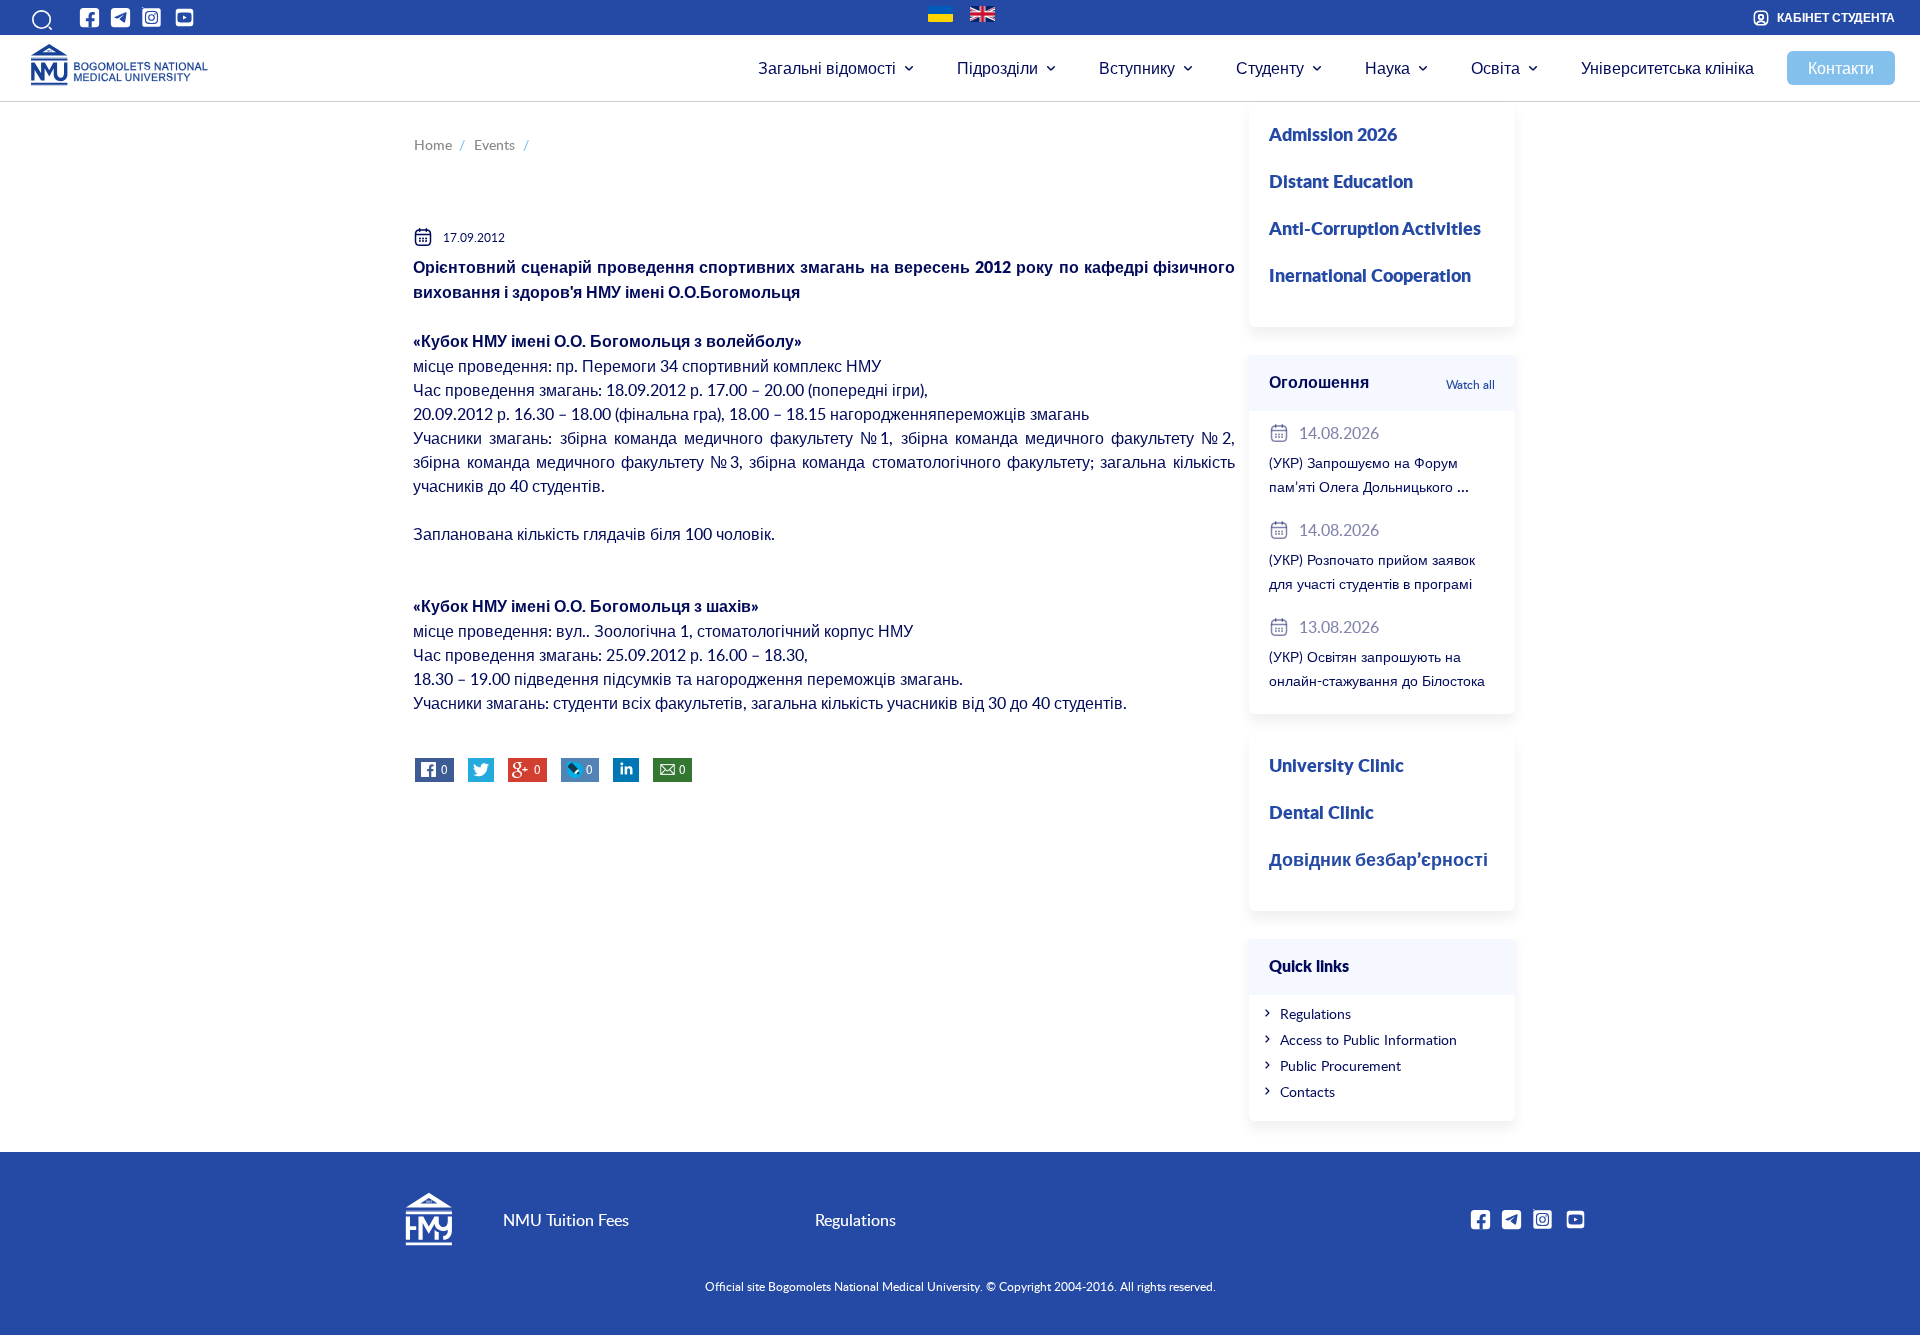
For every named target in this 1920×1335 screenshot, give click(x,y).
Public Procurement (1340, 1065)
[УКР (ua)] (940, 14)
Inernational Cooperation (1370, 277)
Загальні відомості (827, 68)
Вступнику (1137, 68)
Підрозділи (997, 68)
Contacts (1307, 1091)
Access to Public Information (1368, 1039)
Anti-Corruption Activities (1375, 230)
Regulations (1315, 1013)
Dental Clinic (1321, 814)
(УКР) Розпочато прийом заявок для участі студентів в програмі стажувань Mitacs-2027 (1372, 583)
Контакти (1841, 68)
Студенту (1270, 68)
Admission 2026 (1333, 136)
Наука (1387, 68)
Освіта (1495, 68)
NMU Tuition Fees (566, 1220)
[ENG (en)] (982, 14)
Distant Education (1341, 183)
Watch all (1470, 384)
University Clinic (1336, 767)
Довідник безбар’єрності (1378, 861)
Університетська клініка (1667, 68)
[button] (39, 17)
